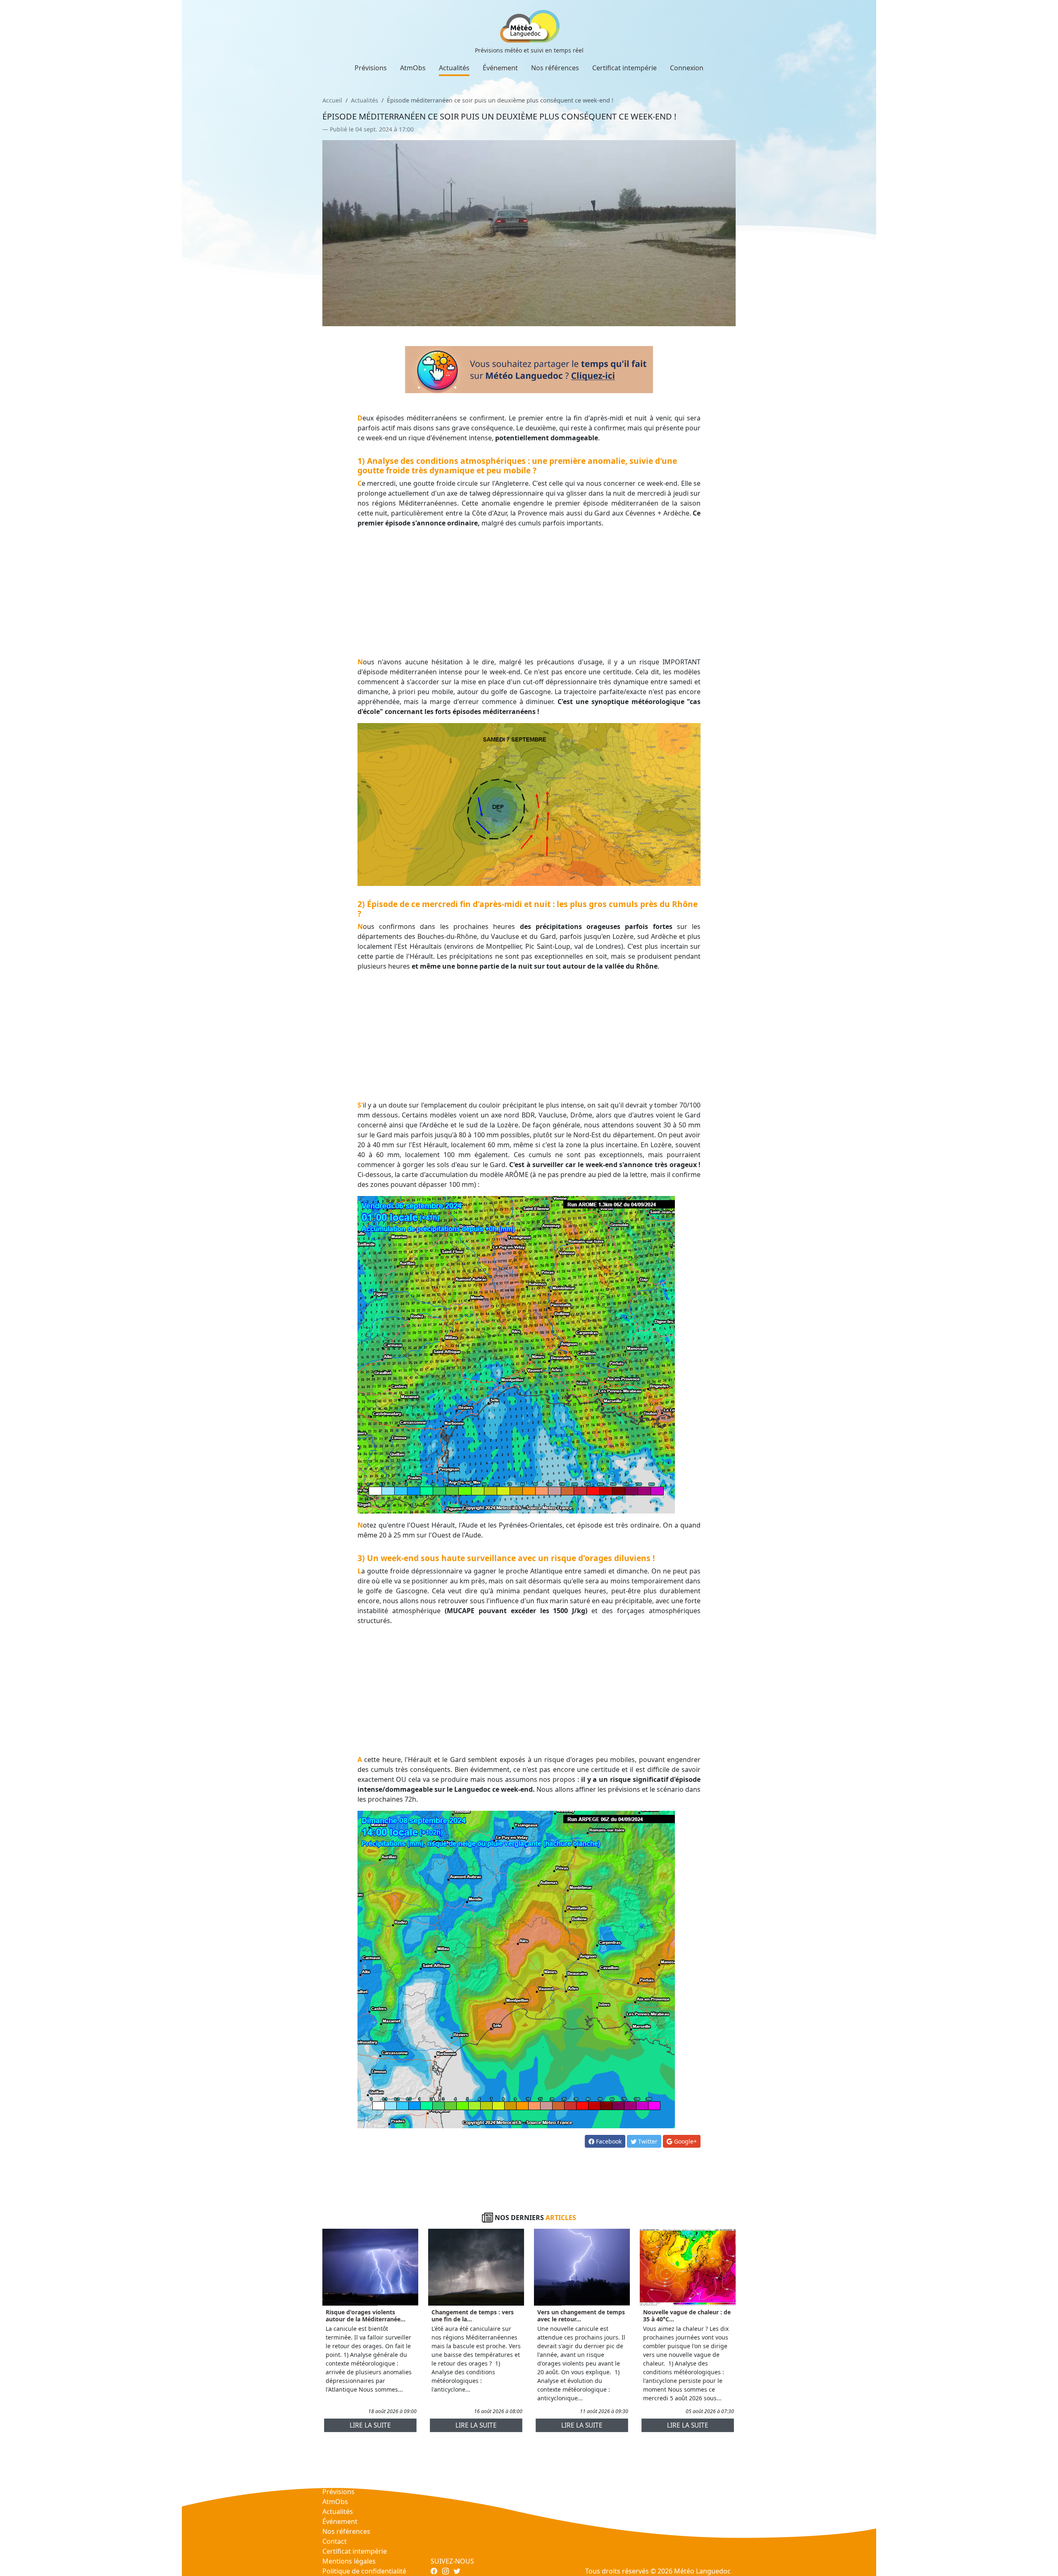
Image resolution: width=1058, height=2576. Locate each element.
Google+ (685, 2141)
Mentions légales (349, 2561)
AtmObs (413, 68)
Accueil (332, 100)
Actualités (454, 68)
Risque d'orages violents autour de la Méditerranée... (366, 2316)
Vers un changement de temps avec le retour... (581, 2316)
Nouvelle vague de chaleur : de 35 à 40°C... (687, 2316)
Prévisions (371, 68)
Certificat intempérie (624, 68)
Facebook (608, 2141)
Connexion (687, 68)
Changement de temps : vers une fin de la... (473, 2316)
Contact (335, 2541)
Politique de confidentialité (364, 2571)
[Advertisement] (529, 592)
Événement (500, 68)
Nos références (555, 68)
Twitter (647, 2141)
